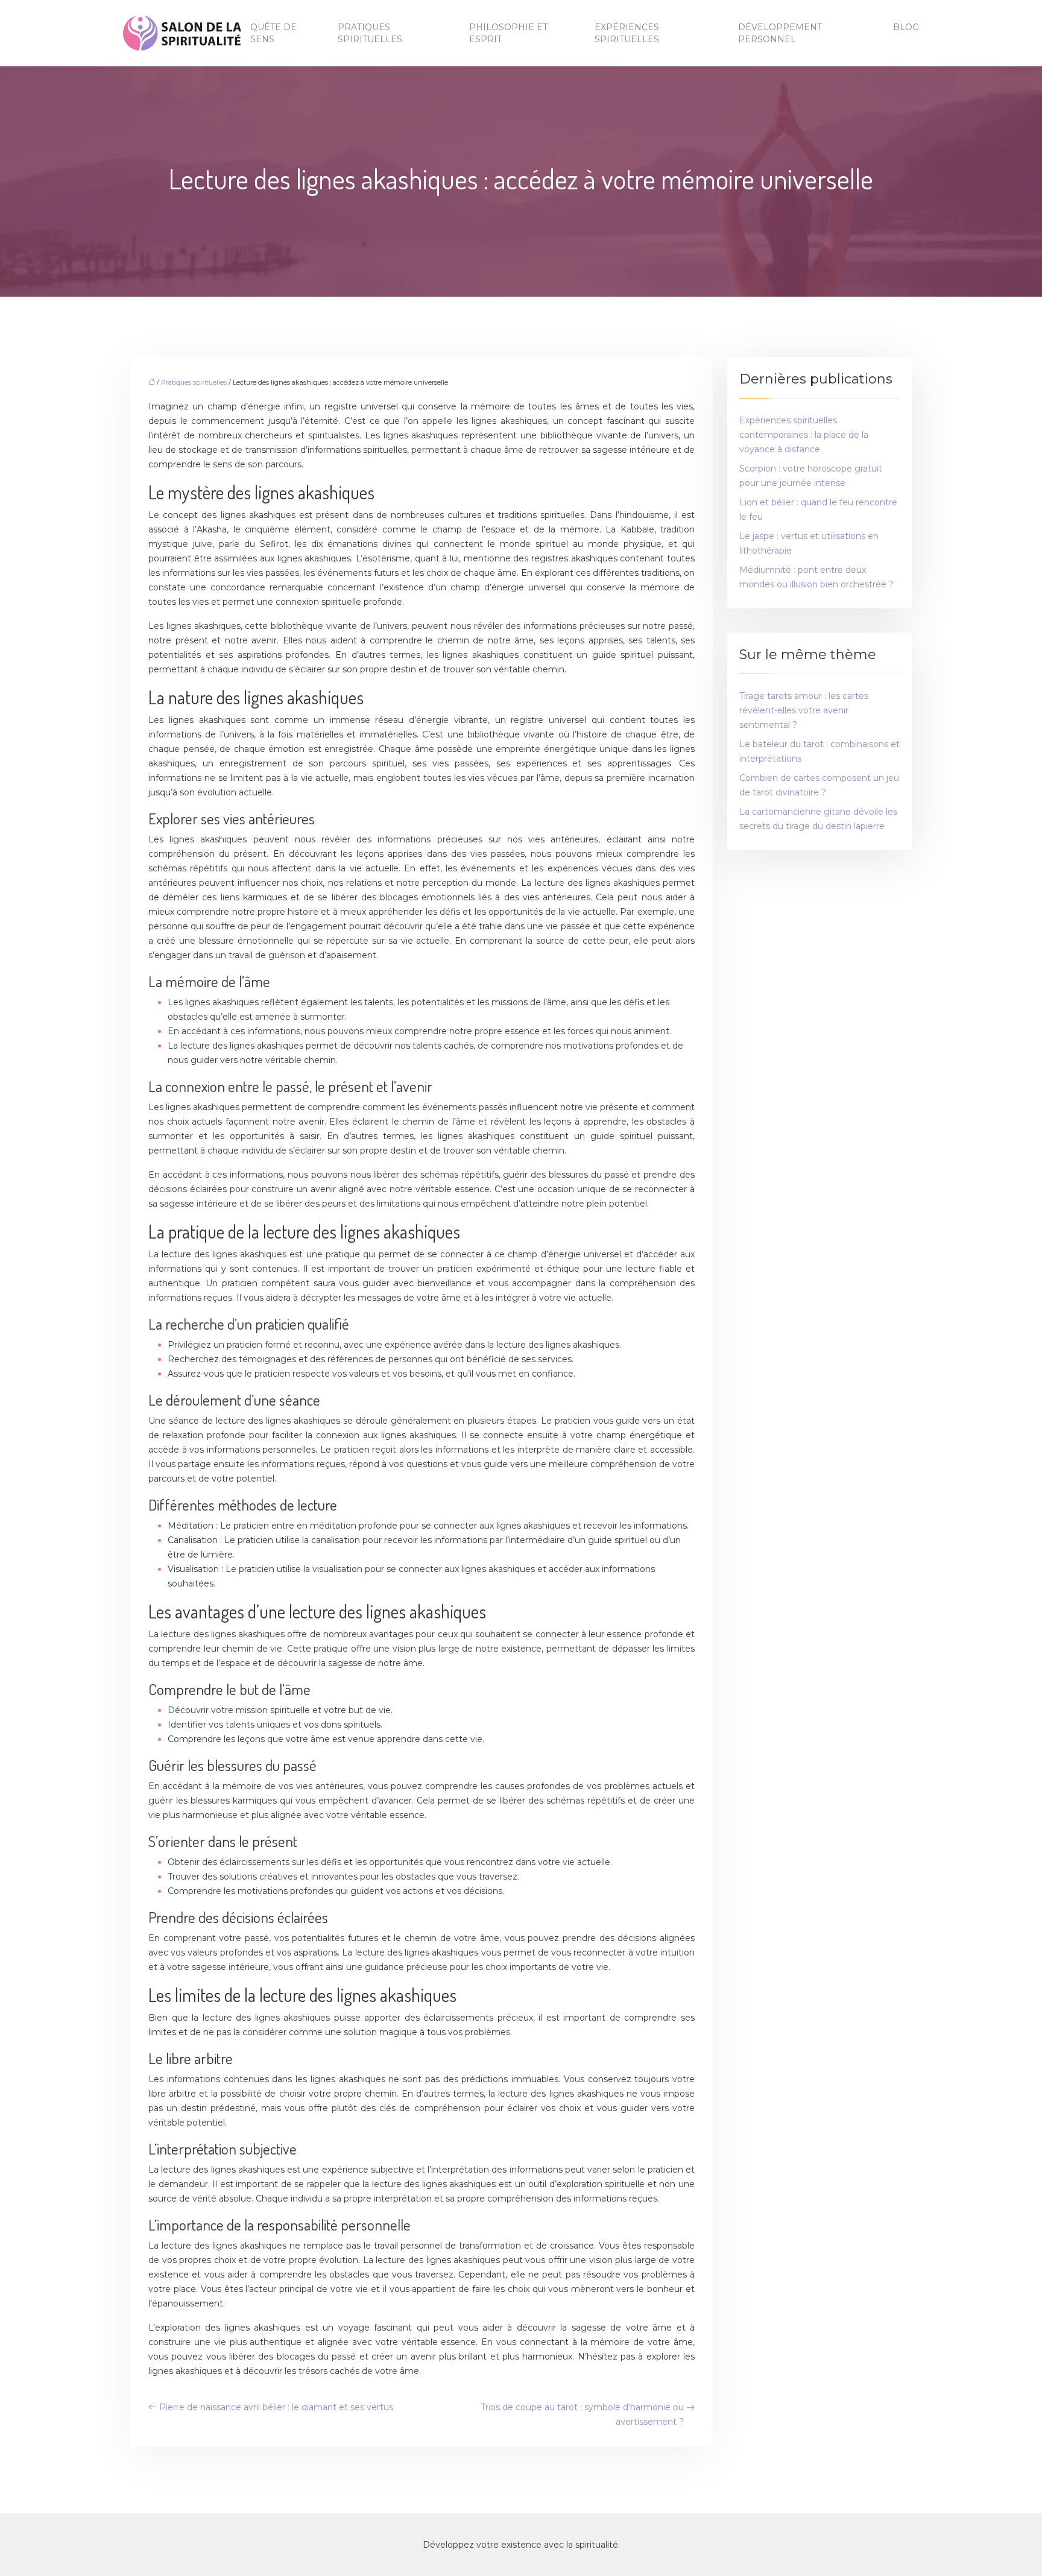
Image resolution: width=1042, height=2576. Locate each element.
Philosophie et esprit (508, 33)
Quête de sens (273, 33)
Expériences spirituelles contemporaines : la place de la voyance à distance (804, 435)
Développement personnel (780, 33)
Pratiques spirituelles (370, 33)
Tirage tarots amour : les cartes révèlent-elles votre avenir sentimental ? (804, 710)
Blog (906, 27)
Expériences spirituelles (627, 33)
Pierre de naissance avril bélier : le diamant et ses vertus (276, 2407)
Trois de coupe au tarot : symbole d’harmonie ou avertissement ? (582, 2414)
